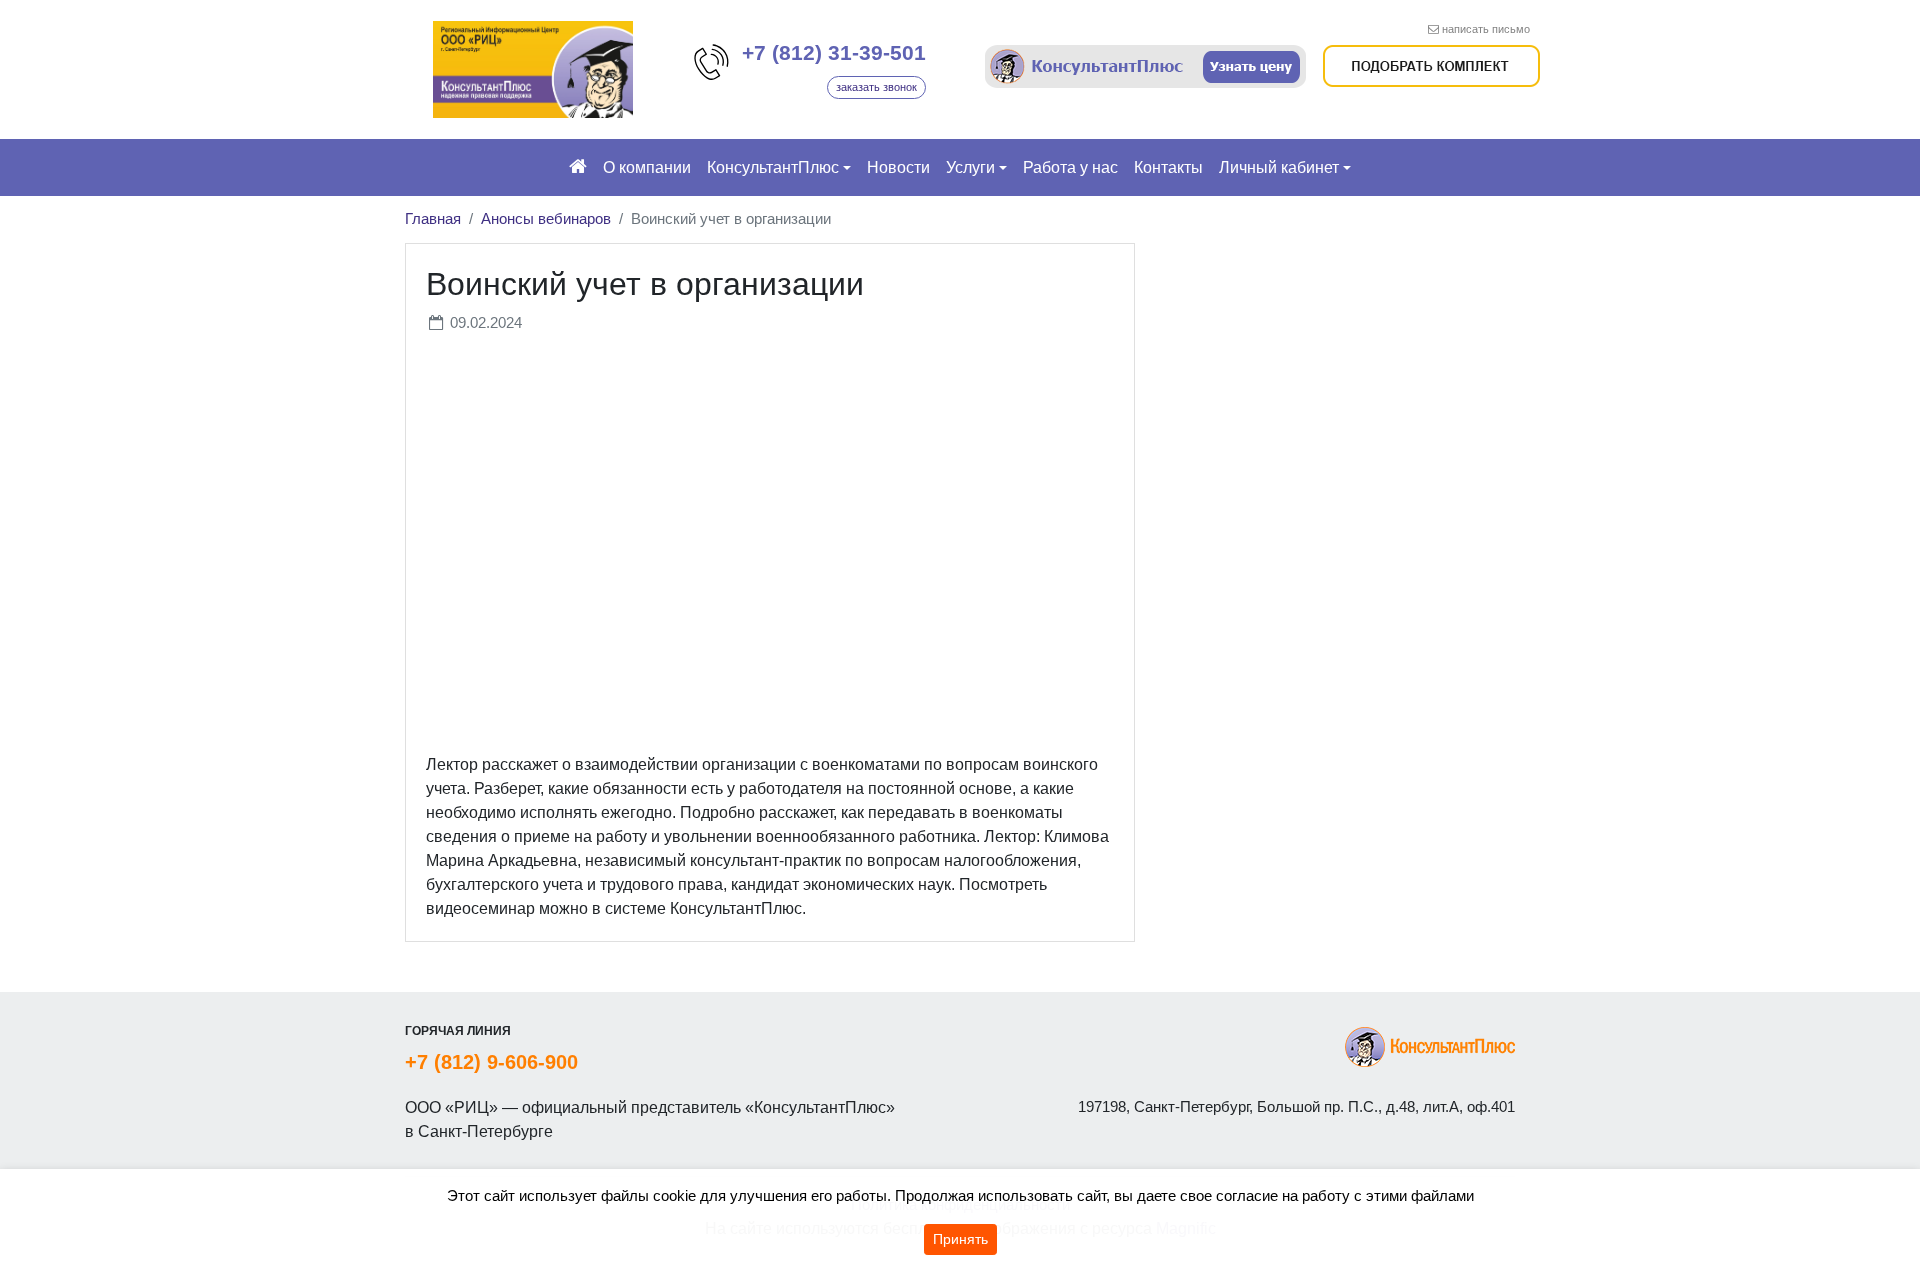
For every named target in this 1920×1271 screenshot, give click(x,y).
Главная (433, 218)
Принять (960, 1239)
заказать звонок (876, 87)
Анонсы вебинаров (546, 218)
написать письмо (1486, 29)
